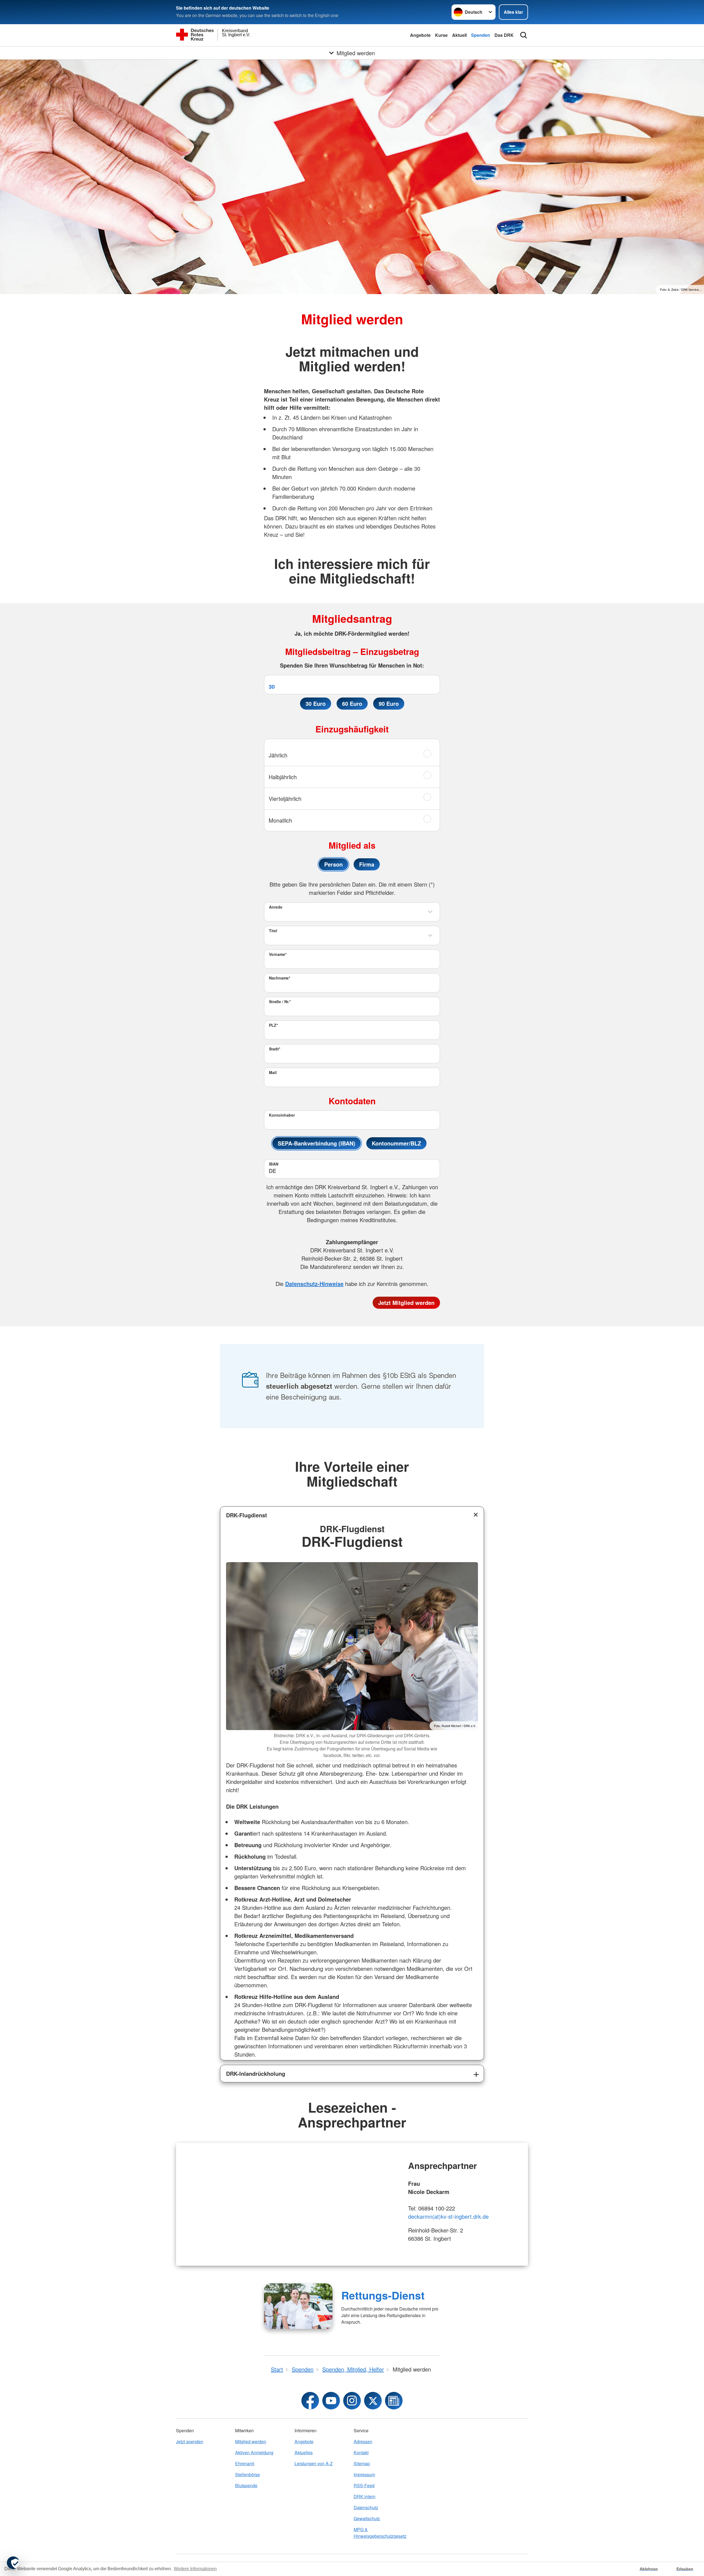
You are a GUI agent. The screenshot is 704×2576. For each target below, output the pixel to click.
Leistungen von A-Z (314, 2463)
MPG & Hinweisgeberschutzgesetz (380, 2533)
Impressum (364, 2474)
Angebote (420, 35)
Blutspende (246, 2485)
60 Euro (352, 703)
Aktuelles (304, 2452)
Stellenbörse (248, 2474)
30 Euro (316, 703)
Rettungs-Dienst (383, 2295)
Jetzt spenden (190, 2441)
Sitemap (362, 2463)
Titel (273, 931)
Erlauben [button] (685, 2569)
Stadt (275, 1049)
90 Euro (389, 703)
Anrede (276, 907)
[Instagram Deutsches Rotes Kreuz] (352, 2401)
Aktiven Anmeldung (254, 2452)
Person (333, 864)
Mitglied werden (251, 2441)
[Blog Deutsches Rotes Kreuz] (394, 2401)
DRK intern (365, 2496)
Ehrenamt (245, 2463)
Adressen (363, 2441)
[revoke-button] (13, 2563)
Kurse (441, 35)
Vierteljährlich (285, 799)
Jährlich (278, 755)
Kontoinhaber (282, 1115)
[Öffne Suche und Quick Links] (524, 35)
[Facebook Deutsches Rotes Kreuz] (310, 2401)
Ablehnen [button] (649, 2569)
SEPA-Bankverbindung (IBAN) (317, 1143)
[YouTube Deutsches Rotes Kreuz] (331, 2401)
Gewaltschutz (367, 2518)
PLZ (273, 1025)
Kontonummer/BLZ (396, 1143)
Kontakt (361, 2452)
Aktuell (459, 35)
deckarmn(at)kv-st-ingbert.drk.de (448, 2216)
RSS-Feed (364, 2485)
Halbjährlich (283, 777)
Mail (273, 1072)
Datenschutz (366, 2507)
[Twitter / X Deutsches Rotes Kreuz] (373, 2401)
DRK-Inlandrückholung (256, 2073)
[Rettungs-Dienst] (298, 2306)
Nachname (280, 978)
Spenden (481, 35)
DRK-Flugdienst (247, 1515)
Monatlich (280, 820)
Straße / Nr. (280, 1001)
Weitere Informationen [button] (195, 2569)
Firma (367, 864)
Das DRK (504, 35)
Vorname (278, 954)
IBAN (274, 1164)
